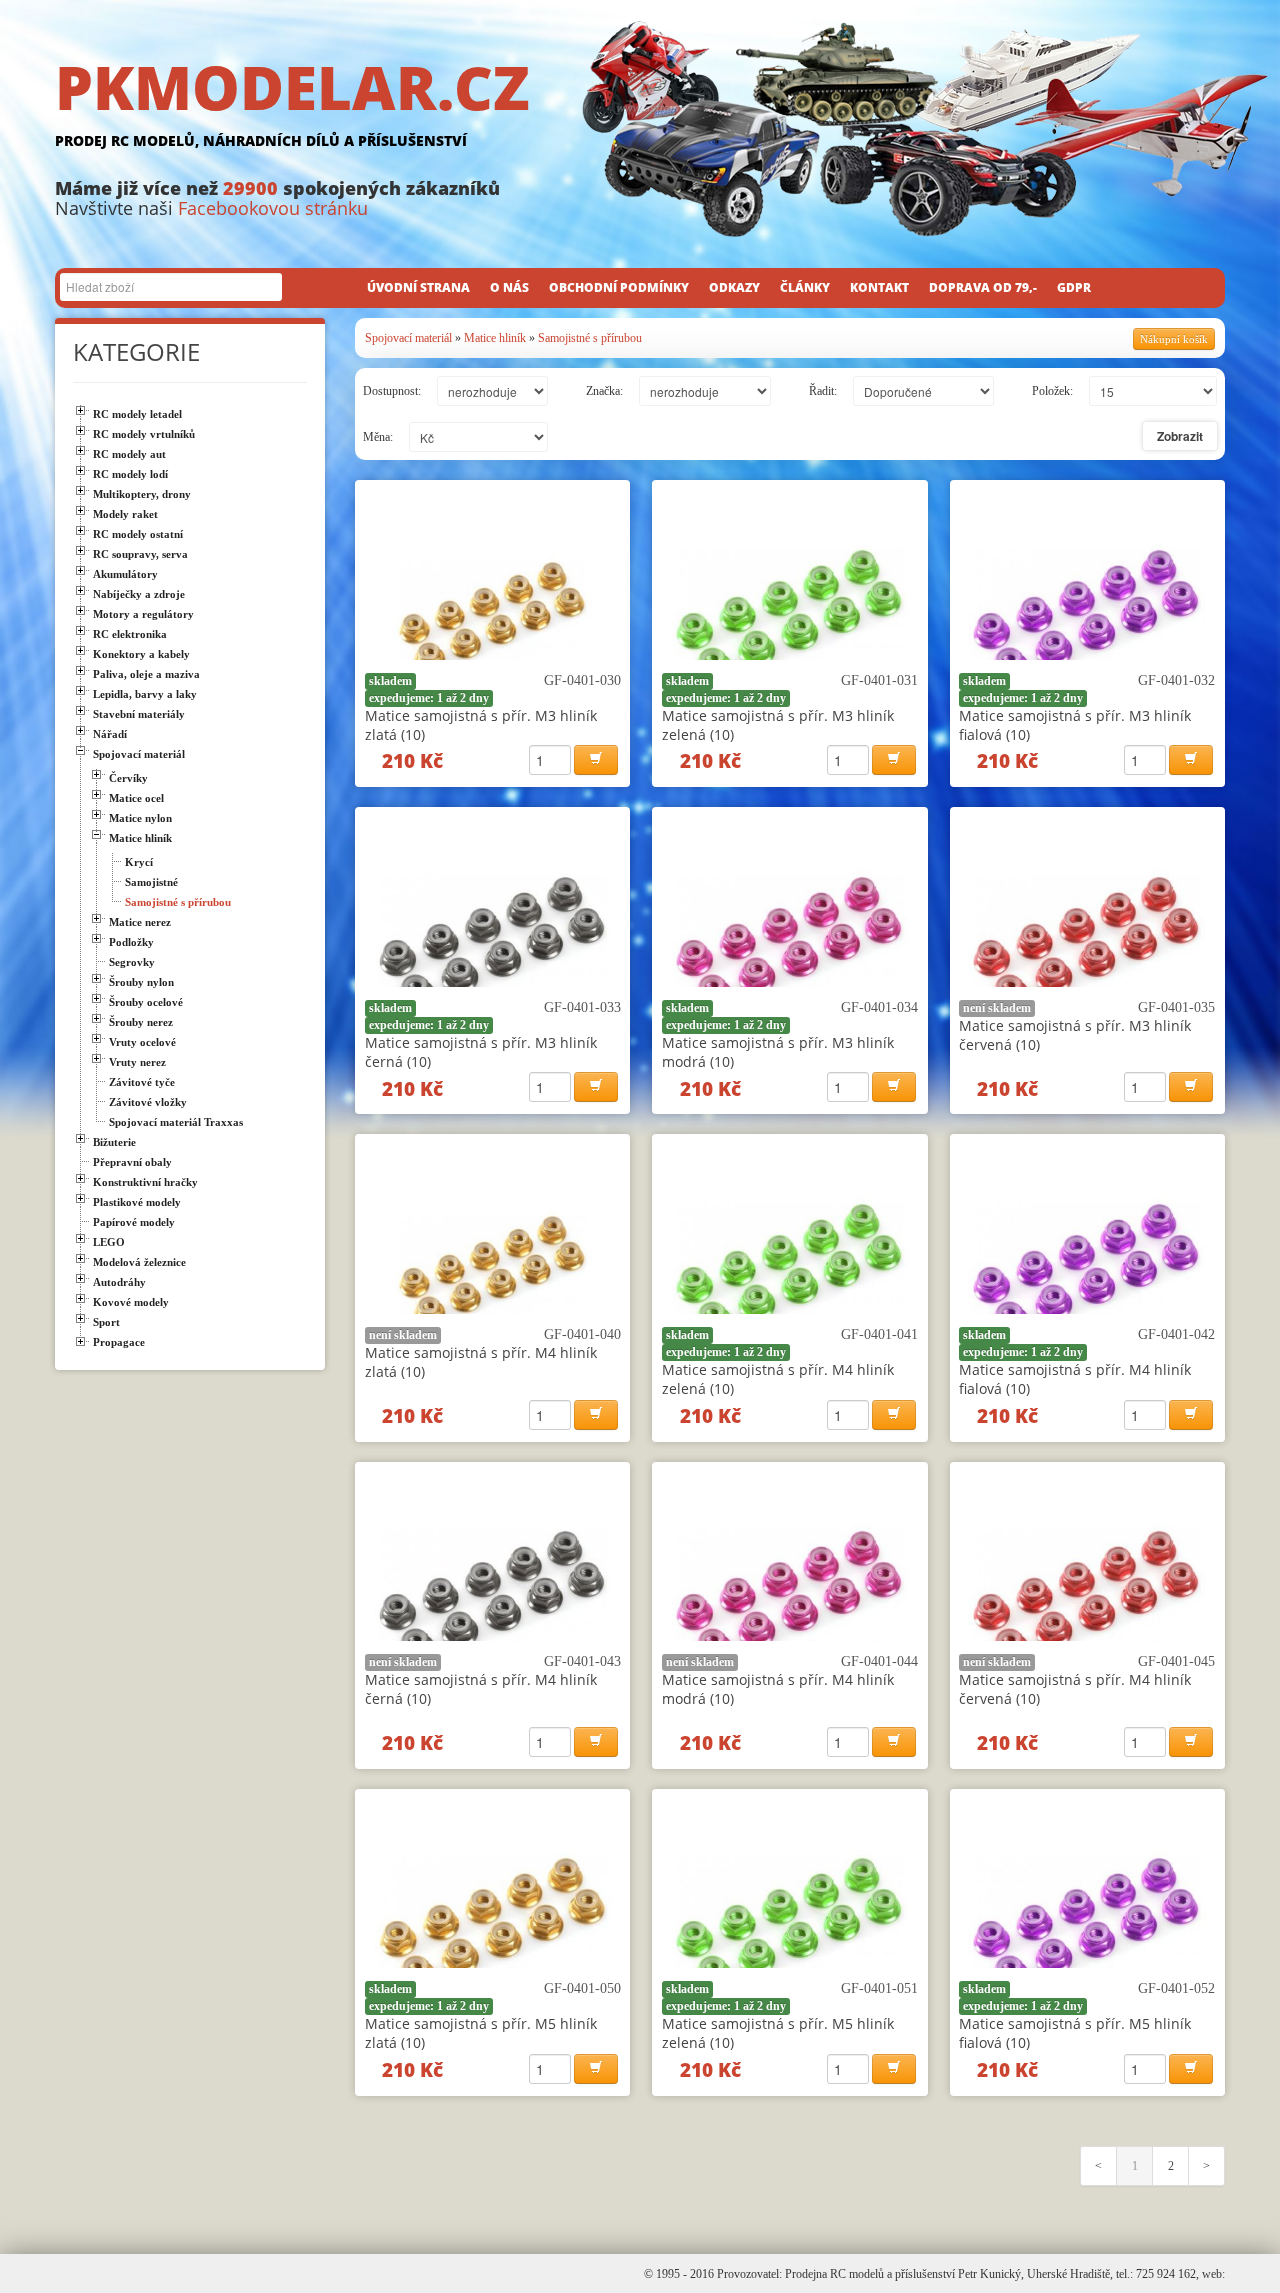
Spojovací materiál (408, 338)
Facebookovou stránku (273, 208)
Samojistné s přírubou (590, 338)
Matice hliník (495, 338)
